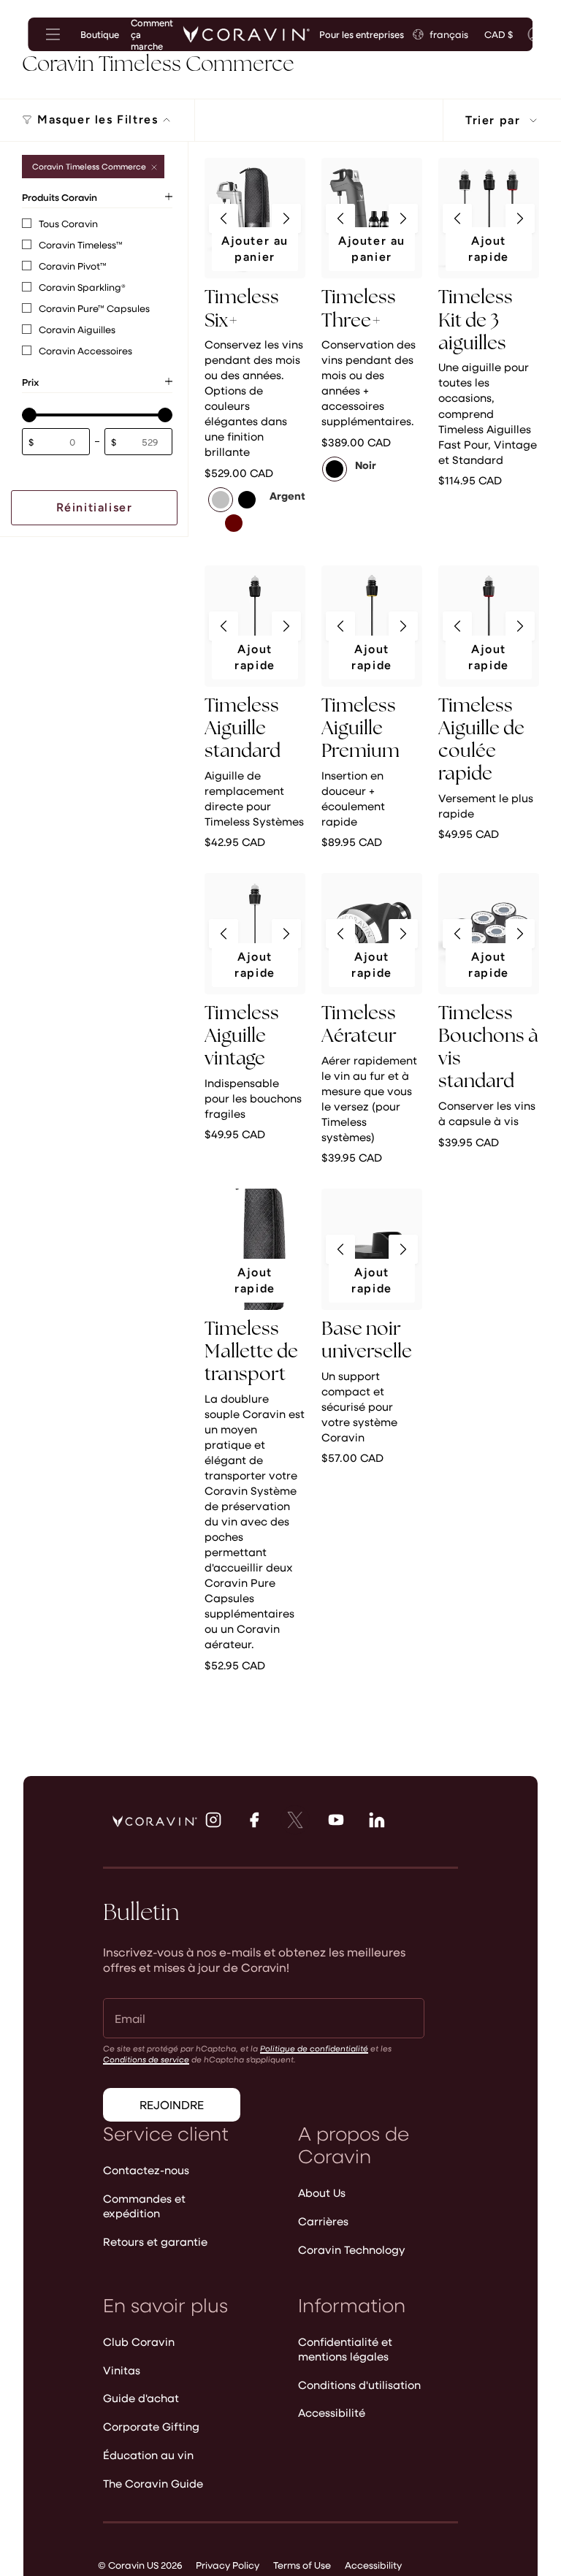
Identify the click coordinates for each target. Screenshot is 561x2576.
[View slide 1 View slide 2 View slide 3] (255, 626)
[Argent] (221, 500)
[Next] (286, 218)
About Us (322, 2192)
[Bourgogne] (234, 523)
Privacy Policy (228, 2565)
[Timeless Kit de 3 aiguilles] (489, 218)
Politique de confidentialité (314, 2048)
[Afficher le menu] (53, 34)
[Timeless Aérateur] (372, 934)
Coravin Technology (352, 2249)
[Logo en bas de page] (155, 1821)
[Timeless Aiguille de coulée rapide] (489, 626)
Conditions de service (146, 2059)
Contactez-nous (146, 2170)
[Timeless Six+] (255, 218)
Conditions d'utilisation (359, 2385)
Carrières (323, 2221)
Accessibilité (332, 2412)
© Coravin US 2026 (140, 2565)
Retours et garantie (155, 2241)
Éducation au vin (148, 2455)
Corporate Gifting (151, 2426)
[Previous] (224, 218)
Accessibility (373, 2565)
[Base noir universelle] (372, 1249)
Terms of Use (302, 2565)
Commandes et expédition (144, 2206)
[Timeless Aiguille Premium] (372, 626)
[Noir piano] (247, 500)
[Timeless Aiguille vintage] (255, 934)
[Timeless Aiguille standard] (255, 626)
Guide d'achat (141, 2398)
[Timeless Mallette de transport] (255, 1249)
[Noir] (335, 469)
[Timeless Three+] (372, 218)
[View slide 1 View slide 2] (489, 934)
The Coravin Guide (153, 2483)
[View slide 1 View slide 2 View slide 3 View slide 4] (255, 218)
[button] (29, 415)
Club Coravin (139, 2341)
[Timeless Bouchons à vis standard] (489, 934)
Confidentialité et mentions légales (345, 2349)
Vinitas (122, 2370)
